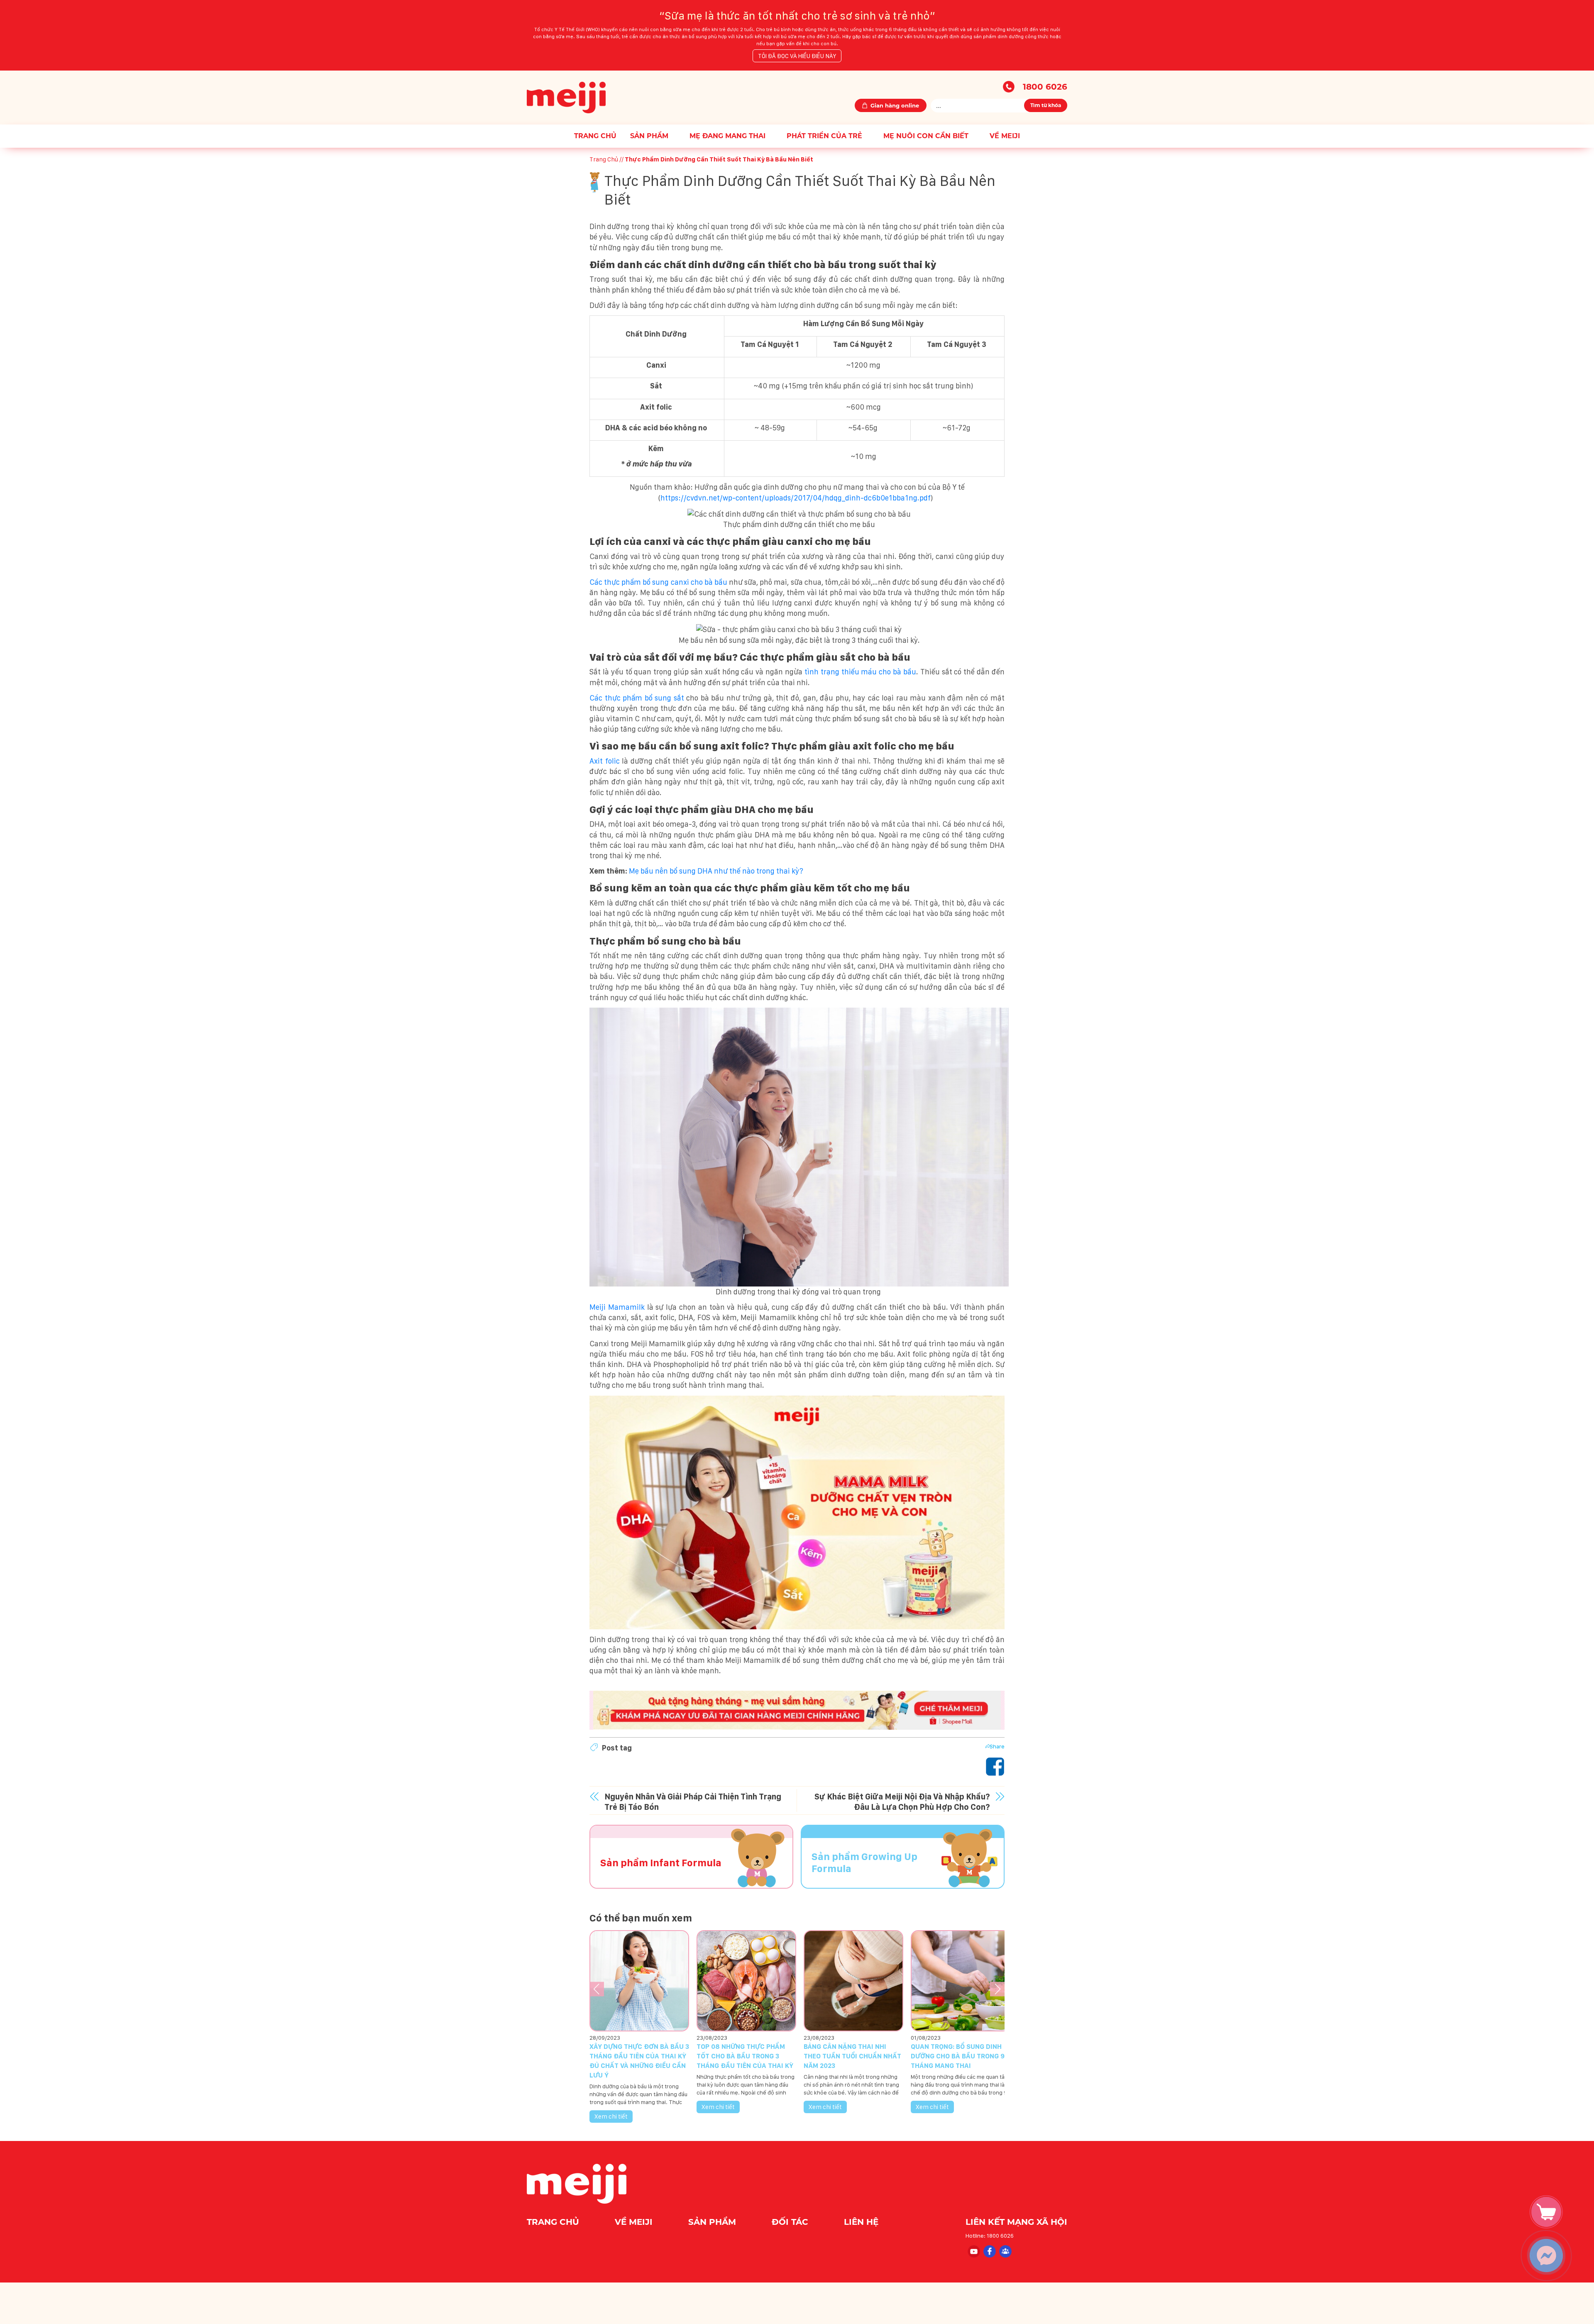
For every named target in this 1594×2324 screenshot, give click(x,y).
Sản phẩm (649, 136)
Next (997, 1989)
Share (997, 1746)
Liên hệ (861, 2222)
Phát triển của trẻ (824, 136)
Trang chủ (595, 136)
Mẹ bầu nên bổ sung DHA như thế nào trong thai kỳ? (716, 871)
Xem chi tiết (611, 2116)
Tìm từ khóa (1046, 105)
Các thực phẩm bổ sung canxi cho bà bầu (658, 582)
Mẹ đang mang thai (727, 136)
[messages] (1550, 2260)
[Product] (1550, 2212)
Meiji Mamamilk (617, 1307)
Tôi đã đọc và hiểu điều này (797, 56)
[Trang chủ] (566, 97)
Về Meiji (1005, 136)
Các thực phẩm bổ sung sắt (637, 698)
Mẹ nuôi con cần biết (926, 136)
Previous (597, 1989)
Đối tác (791, 2222)
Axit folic (605, 761)
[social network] (973, 2251)
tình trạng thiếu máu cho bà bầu (860, 672)
